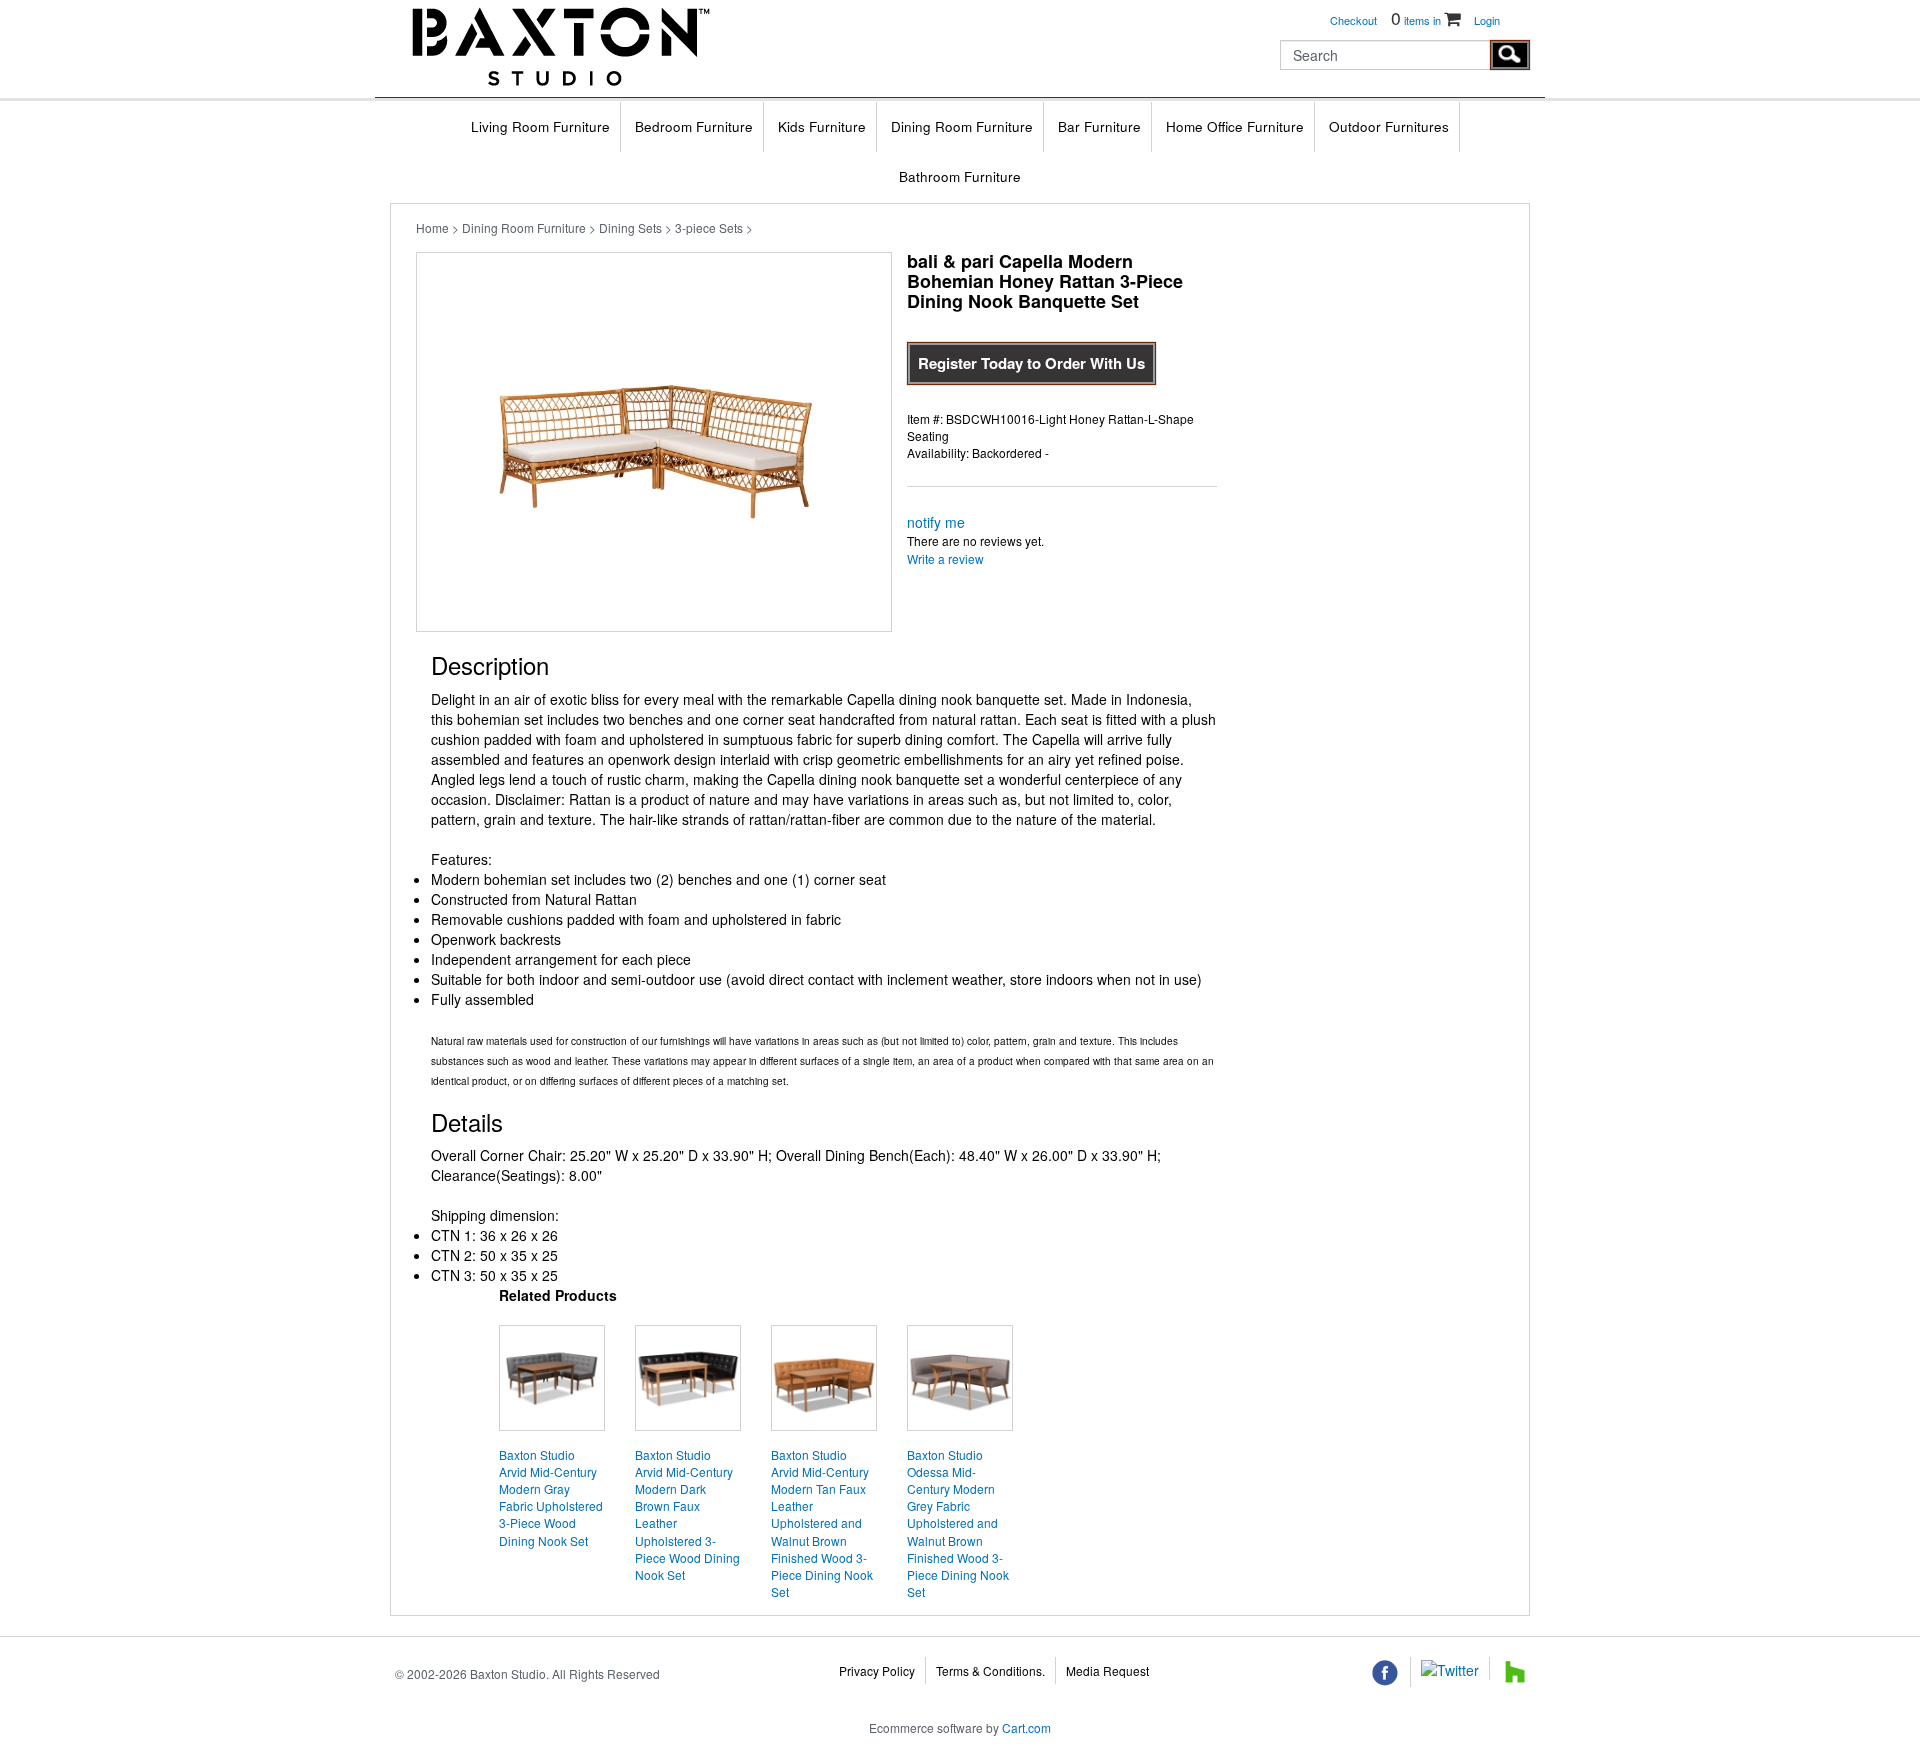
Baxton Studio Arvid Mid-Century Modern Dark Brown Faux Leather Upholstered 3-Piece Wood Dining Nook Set (687, 1514)
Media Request (1107, 1670)
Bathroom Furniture (960, 176)
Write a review (945, 558)
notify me (936, 522)
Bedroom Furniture (694, 126)
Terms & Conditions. (990, 1670)
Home (432, 227)
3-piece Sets (709, 227)
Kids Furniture (822, 126)
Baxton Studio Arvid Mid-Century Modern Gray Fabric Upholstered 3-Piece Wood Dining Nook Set (551, 1497)
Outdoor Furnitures (1389, 126)
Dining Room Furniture (962, 126)
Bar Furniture (1099, 126)
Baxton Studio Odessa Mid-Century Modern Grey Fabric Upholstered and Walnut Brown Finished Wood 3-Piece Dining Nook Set (958, 1523)
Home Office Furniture (1235, 126)
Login (1487, 20)
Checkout (1353, 20)
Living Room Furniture (540, 126)
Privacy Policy (877, 1670)
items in (1417, 20)
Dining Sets (630, 227)
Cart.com (1026, 1727)
